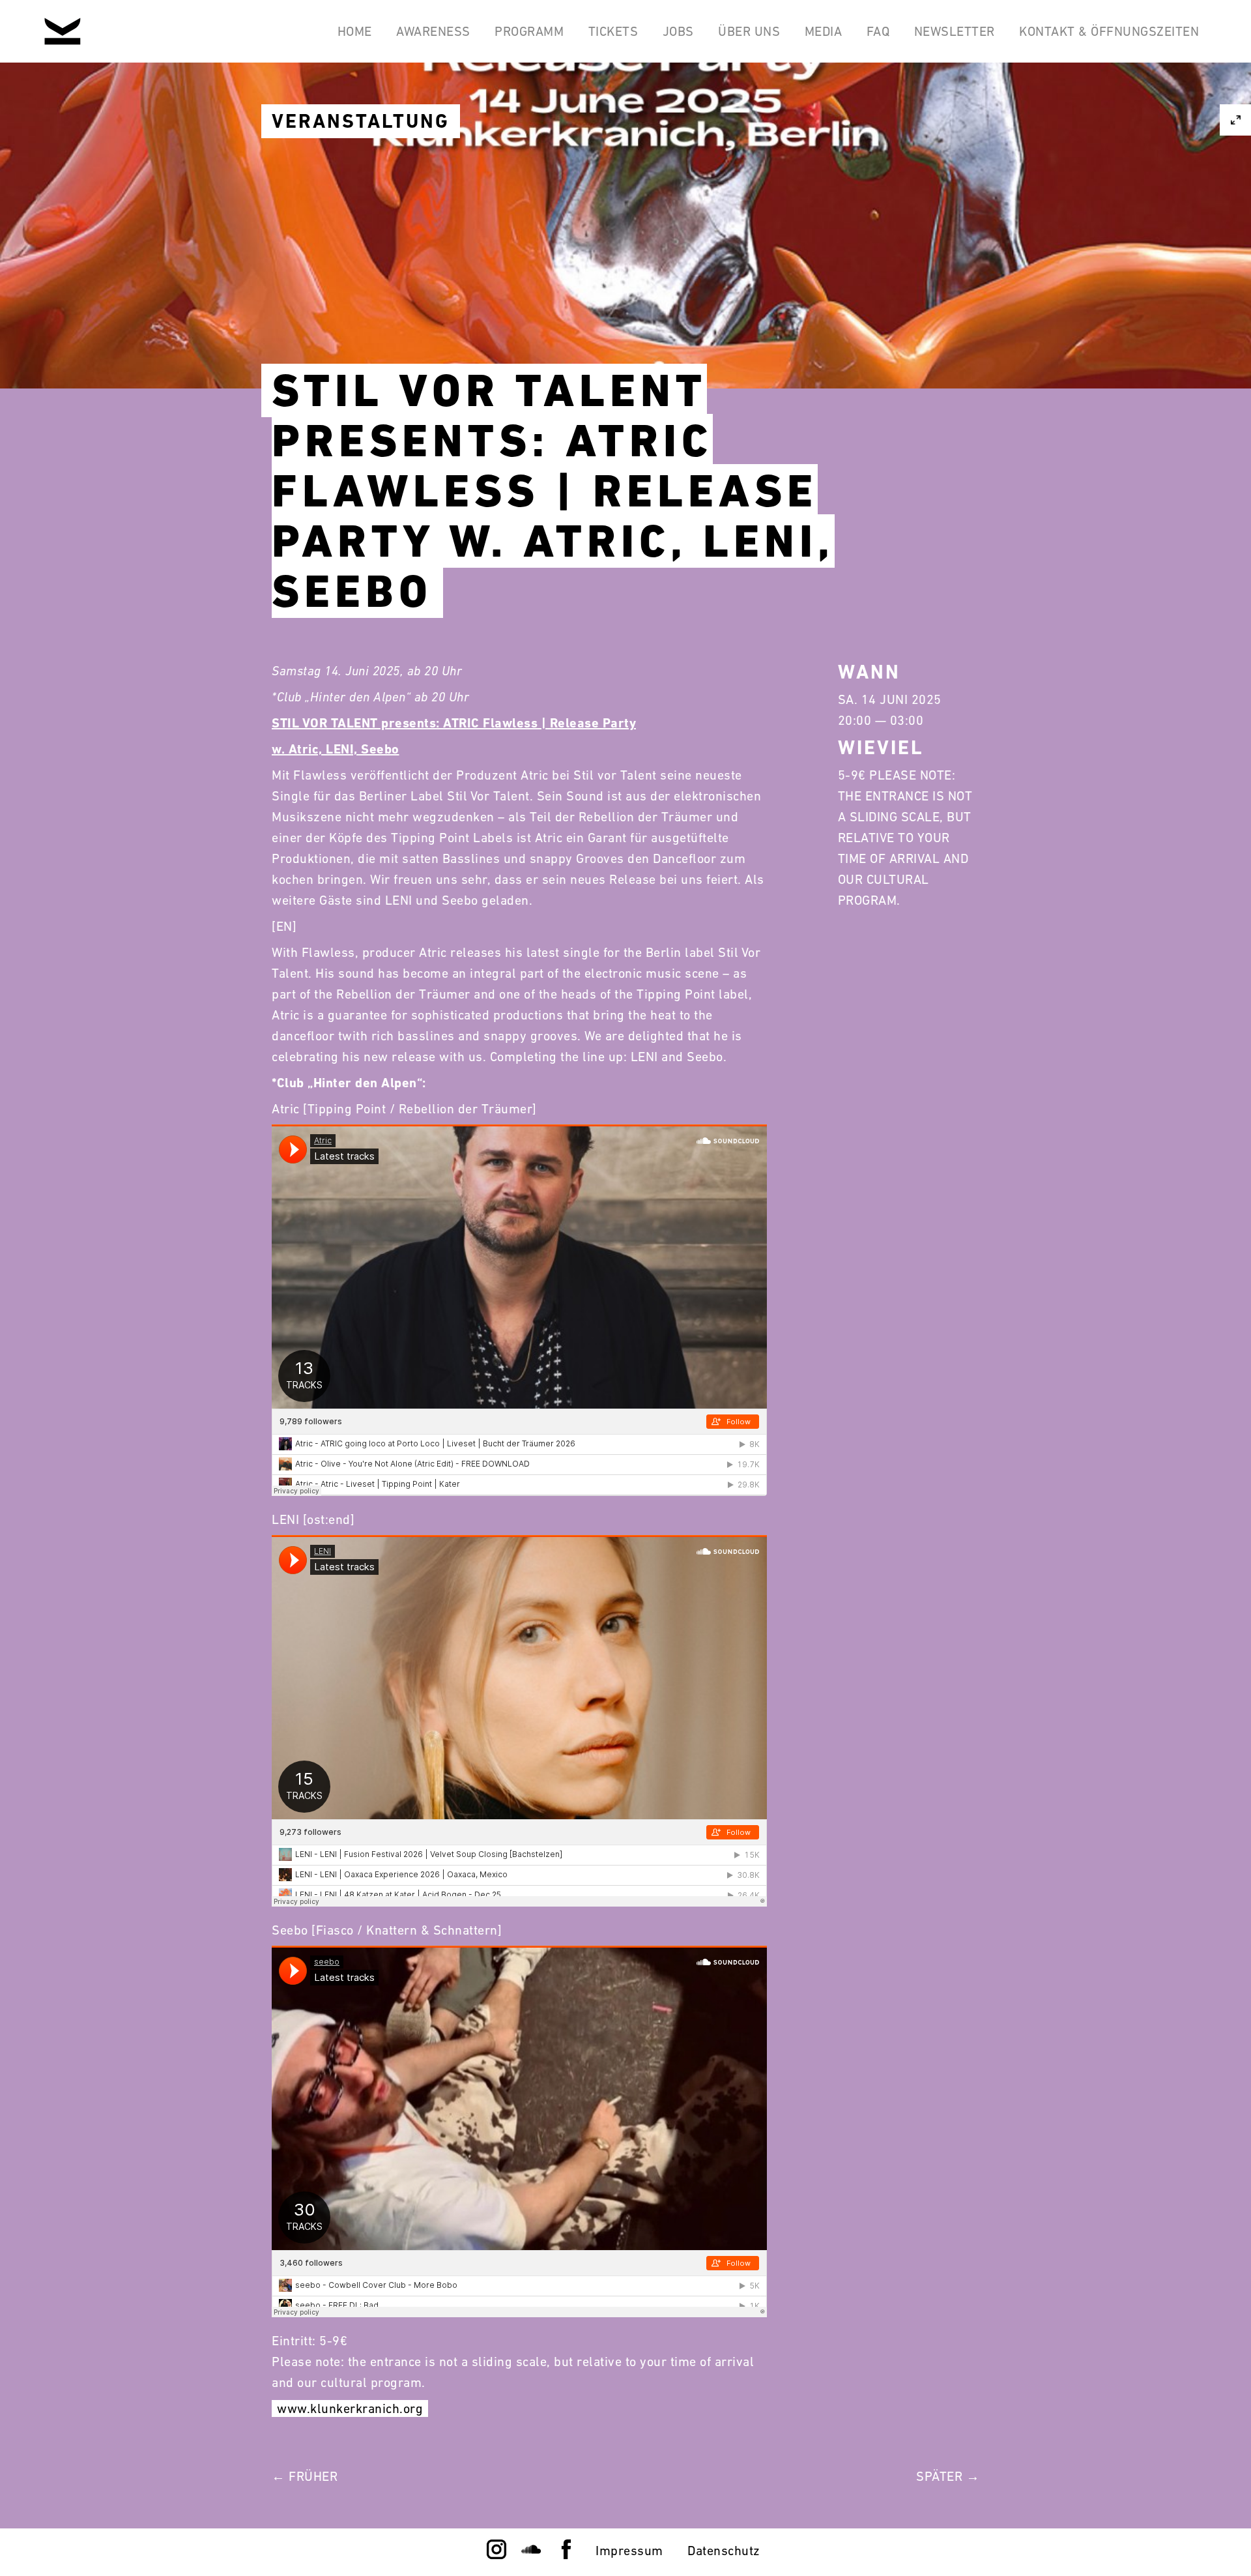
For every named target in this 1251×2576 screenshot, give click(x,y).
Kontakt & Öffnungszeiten (1109, 31)
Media (824, 31)
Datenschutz (724, 2551)
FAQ (878, 31)
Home (355, 31)
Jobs (678, 31)
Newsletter (955, 31)
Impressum (629, 2551)
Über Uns (749, 31)
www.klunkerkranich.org (350, 2408)
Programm (529, 31)
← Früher (305, 2476)
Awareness (433, 31)
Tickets (613, 31)
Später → (948, 2476)
